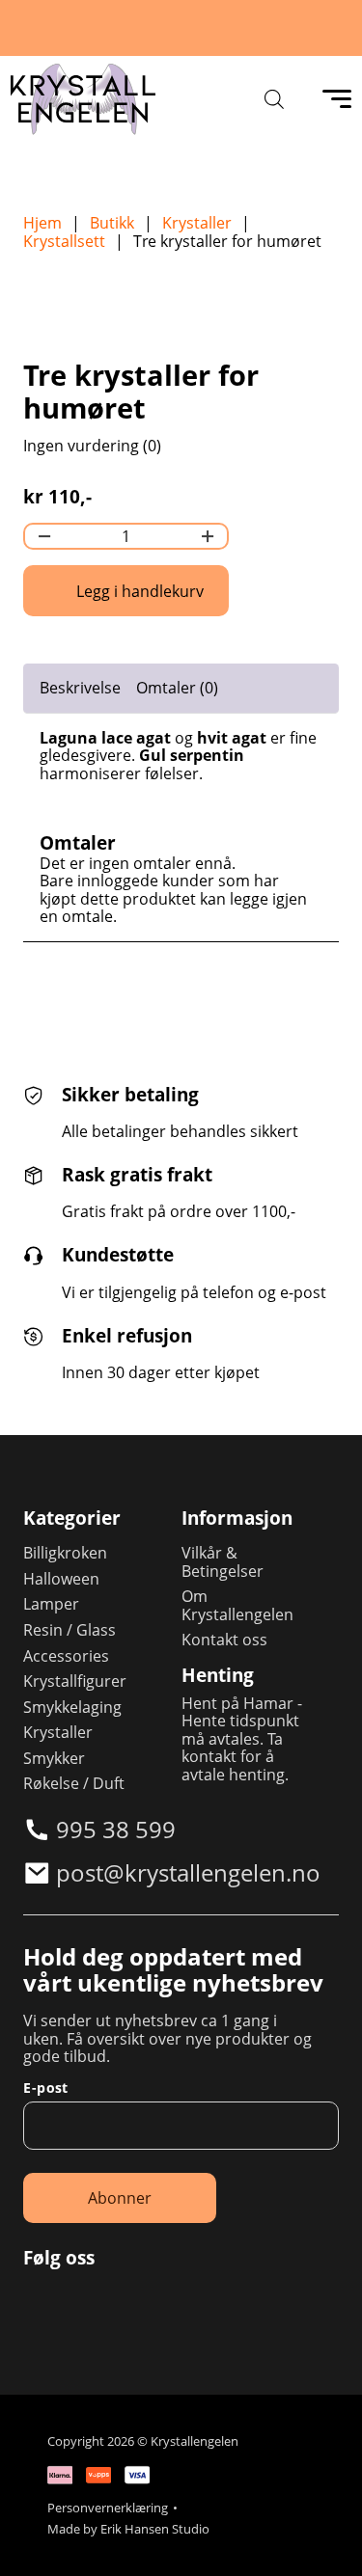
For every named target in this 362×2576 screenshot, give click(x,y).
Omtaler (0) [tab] (177, 688)
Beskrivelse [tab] (80, 688)
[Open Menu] (337, 99)
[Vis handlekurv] (323, 2537)
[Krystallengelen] (83, 99)
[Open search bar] (274, 99)
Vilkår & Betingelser (223, 1562)
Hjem (42, 223)
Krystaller (197, 223)
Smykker (54, 1759)
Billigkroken (65, 1553)
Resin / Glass (70, 1630)
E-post (45, 2088)
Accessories (66, 1656)
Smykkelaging (72, 1708)
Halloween (61, 1579)
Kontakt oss (224, 1640)
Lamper (51, 1604)
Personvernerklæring (108, 2508)
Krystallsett (64, 242)
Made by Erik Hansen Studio (128, 2529)
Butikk (112, 223)
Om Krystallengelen (237, 1605)
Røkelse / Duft (74, 1784)
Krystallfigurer (75, 1681)
